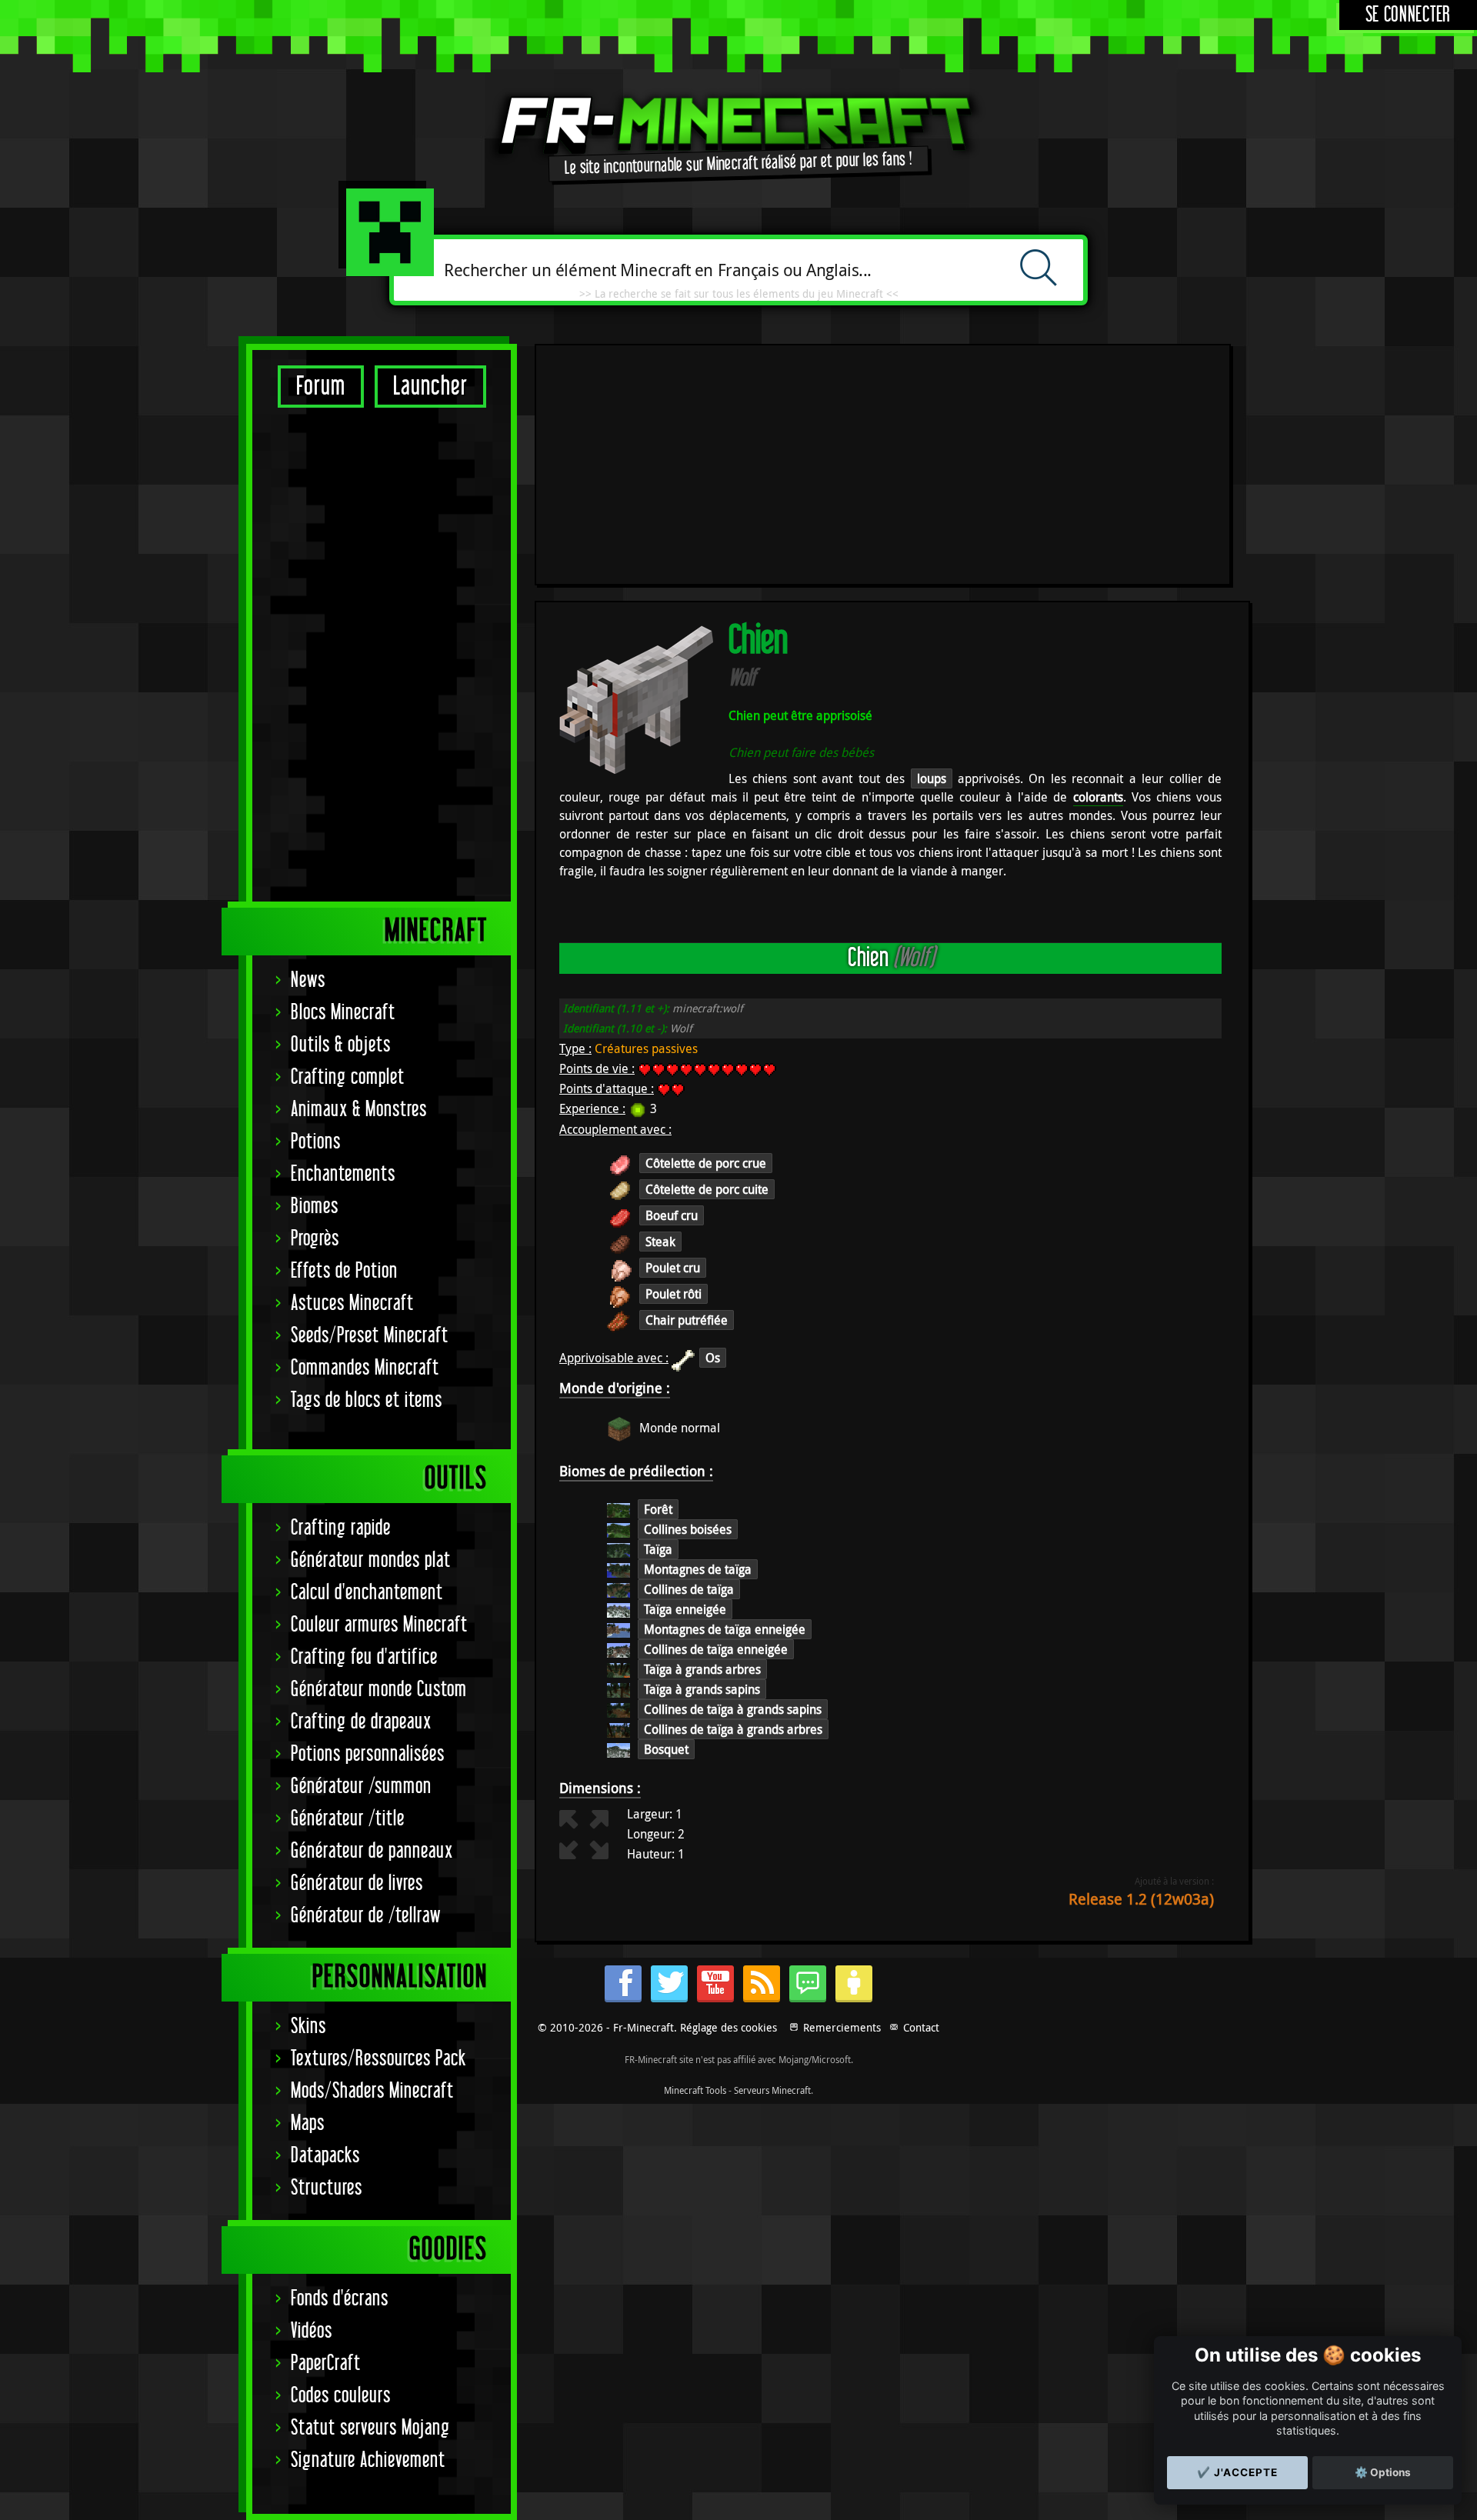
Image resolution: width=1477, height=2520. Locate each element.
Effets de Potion (344, 1271)
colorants (1098, 797)
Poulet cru (673, 1268)
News (308, 980)
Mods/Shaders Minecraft (372, 2091)
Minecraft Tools (695, 2090)
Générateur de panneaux (372, 1851)
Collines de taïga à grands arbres (733, 1729)
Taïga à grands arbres (702, 1669)
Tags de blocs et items (367, 1400)
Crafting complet (348, 1077)
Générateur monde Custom (379, 1690)
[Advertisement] (382, 654)
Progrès (315, 1239)
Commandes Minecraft (365, 1368)
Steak (660, 1242)
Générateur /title (348, 1819)
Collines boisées (688, 1529)
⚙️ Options (1383, 2472)
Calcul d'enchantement (367, 1593)
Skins (308, 2027)
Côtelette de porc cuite (707, 1189)
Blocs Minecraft (343, 1013)
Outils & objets (341, 1045)
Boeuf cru (672, 1215)
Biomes (315, 1207)
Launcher (430, 387)
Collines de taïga (689, 1589)
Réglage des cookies (728, 2027)
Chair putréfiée (687, 1320)
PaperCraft (326, 2363)
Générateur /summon (361, 1787)
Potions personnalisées (368, 1754)
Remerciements (842, 2027)
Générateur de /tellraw (366, 1916)
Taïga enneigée (685, 1609)
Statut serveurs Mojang (370, 2428)
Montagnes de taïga (698, 1569)
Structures (327, 2188)
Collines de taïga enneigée (716, 1649)
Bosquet (666, 1749)
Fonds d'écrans (340, 2299)
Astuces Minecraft (352, 1303)
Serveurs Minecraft (772, 2090)
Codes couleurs (341, 2396)
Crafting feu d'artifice (364, 1657)
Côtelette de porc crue (706, 1163)
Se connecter (1408, 15)
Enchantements (343, 1174)
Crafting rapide (341, 1528)
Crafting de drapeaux (361, 1722)
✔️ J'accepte (1237, 2472)
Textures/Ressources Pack (378, 2059)
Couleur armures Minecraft (379, 1625)
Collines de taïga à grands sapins (733, 1709)
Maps (308, 2123)
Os (713, 1358)
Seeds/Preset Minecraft (370, 1336)
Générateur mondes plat (371, 1560)
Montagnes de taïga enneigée (725, 1629)
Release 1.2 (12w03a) (1141, 1899)
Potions (316, 1142)
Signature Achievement (368, 2460)
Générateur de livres (357, 1883)
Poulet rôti (673, 1294)
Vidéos (312, 2331)
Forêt (658, 1509)
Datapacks (325, 2156)
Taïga (658, 1549)
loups (932, 778)
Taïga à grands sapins (702, 1689)
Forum (321, 387)
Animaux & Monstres (359, 1110)
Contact (921, 2027)
